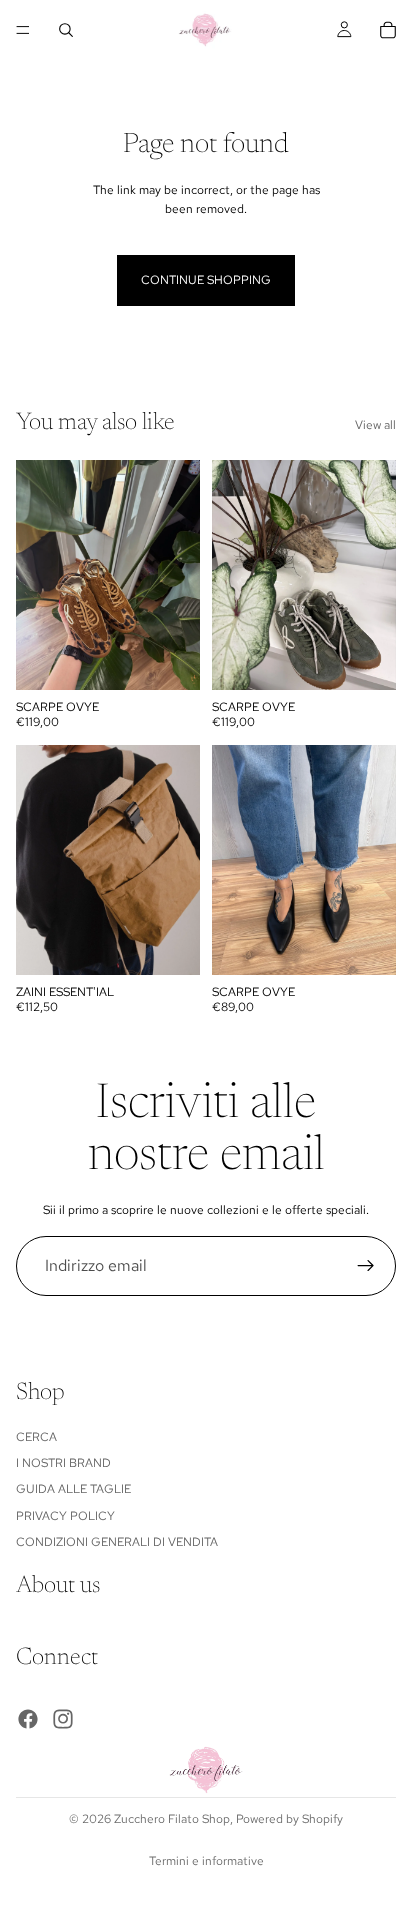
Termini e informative (206, 1861)
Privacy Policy (65, 1516)
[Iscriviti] (366, 1266)
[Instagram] (63, 1719)
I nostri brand (63, 1463)
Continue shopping (206, 280)
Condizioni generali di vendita (117, 1542)
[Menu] (23, 30)
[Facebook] (28, 1719)
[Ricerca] (66, 30)
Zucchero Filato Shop (172, 1819)
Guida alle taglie (73, 1490)
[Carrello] (388, 30)
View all (375, 425)
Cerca (36, 1437)
